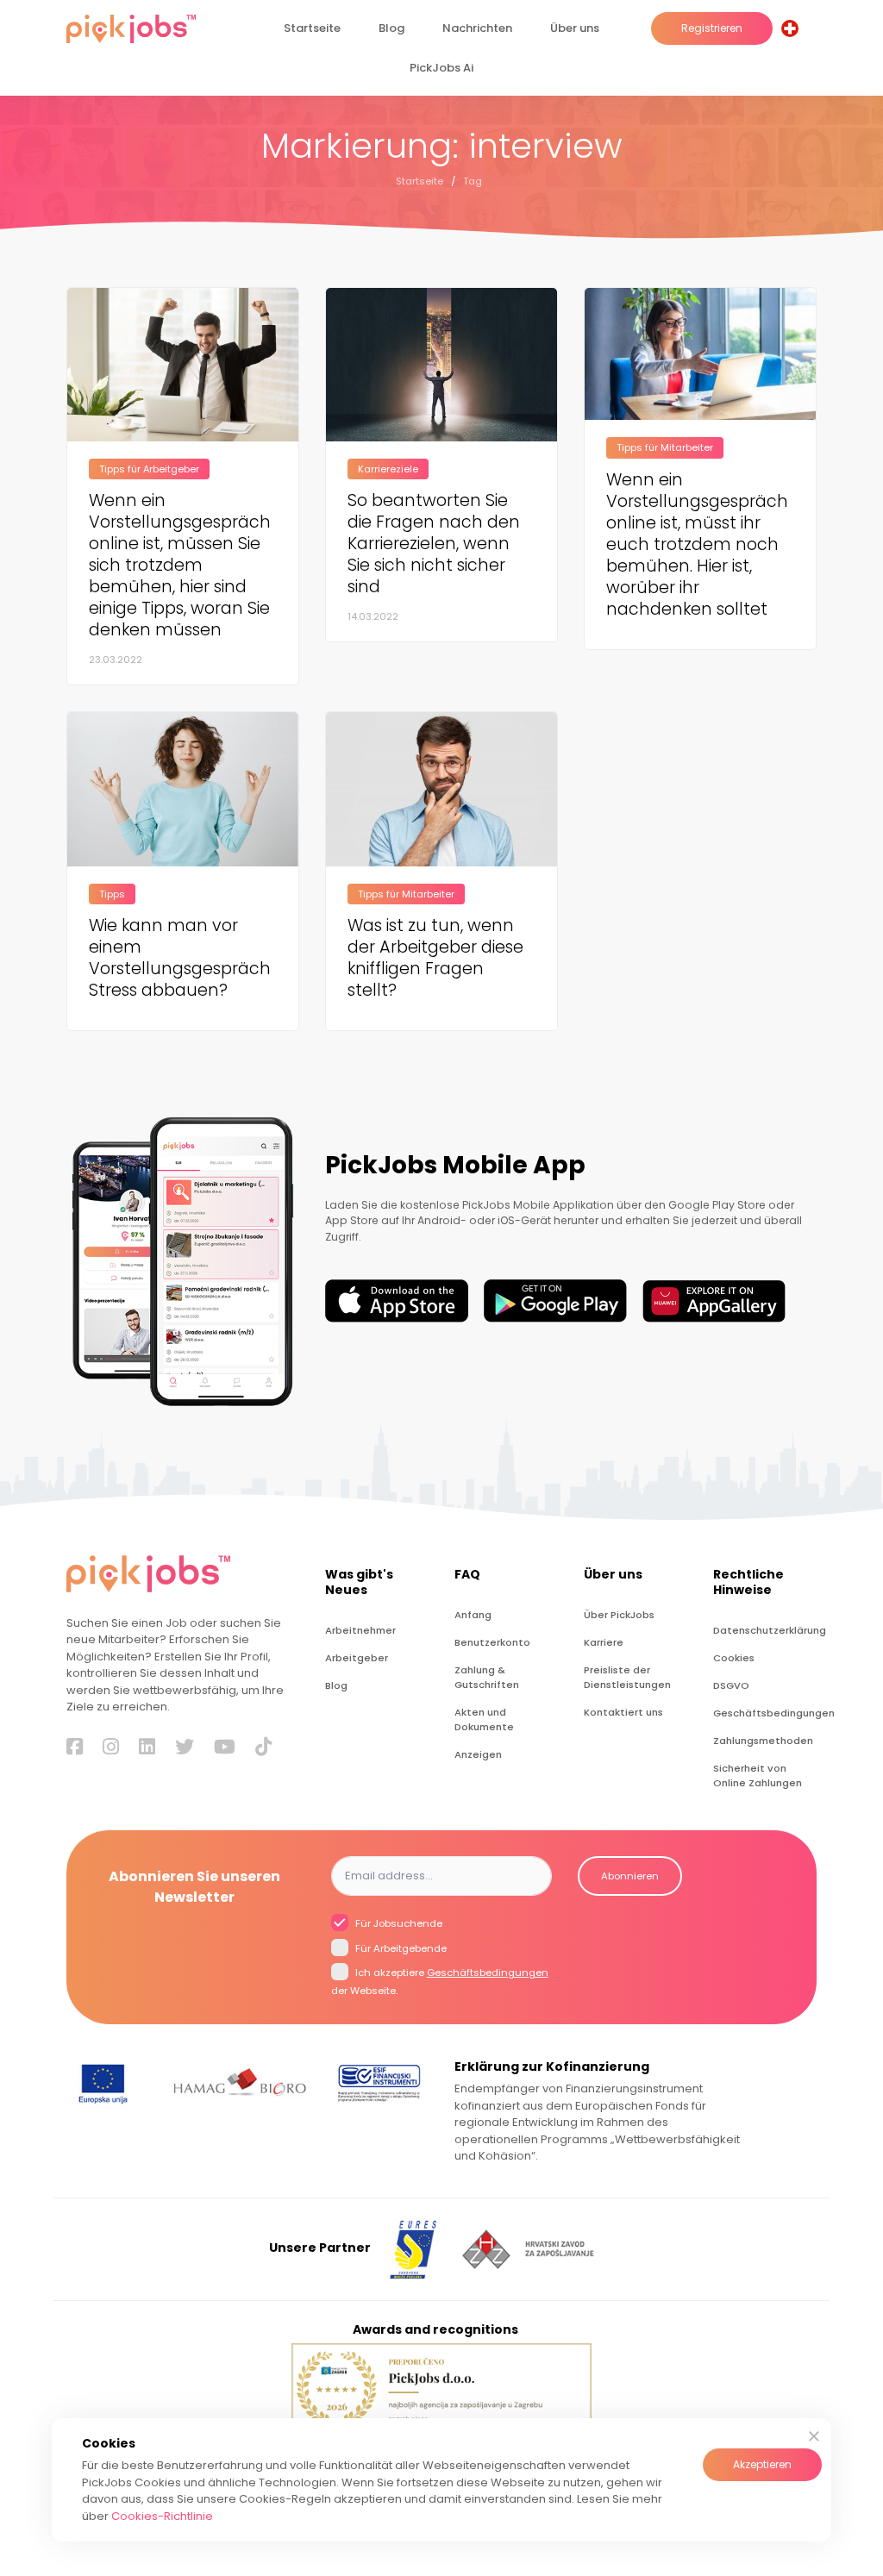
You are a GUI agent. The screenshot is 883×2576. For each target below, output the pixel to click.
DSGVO (731, 1685)
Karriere (604, 1642)
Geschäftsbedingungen (765, 1713)
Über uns (575, 28)
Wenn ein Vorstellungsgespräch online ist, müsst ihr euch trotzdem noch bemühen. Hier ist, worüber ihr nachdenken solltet (697, 544)
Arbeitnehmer (360, 1630)
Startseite (312, 28)
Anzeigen (478, 1754)
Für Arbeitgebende (400, 1948)
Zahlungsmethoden (763, 1741)
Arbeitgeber (357, 1658)
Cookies (734, 1658)
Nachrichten (477, 28)
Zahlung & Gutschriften (487, 1677)
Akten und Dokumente (484, 1719)
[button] (793, 28)
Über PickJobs (619, 1615)
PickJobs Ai (441, 68)
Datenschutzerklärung (765, 1630)
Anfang (473, 1615)
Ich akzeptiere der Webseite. (440, 1982)
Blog (391, 28)
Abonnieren (630, 1876)
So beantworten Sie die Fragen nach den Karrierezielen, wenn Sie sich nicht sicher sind (434, 544)
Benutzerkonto (492, 1642)
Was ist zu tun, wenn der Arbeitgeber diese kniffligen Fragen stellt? (435, 958)
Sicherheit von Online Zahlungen (758, 1776)
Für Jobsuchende (398, 1923)
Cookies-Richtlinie (162, 2516)
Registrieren (712, 28)
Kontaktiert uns (623, 1712)
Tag (473, 181)
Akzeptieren (762, 2464)
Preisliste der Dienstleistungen (627, 1677)
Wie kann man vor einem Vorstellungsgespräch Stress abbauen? (180, 958)
